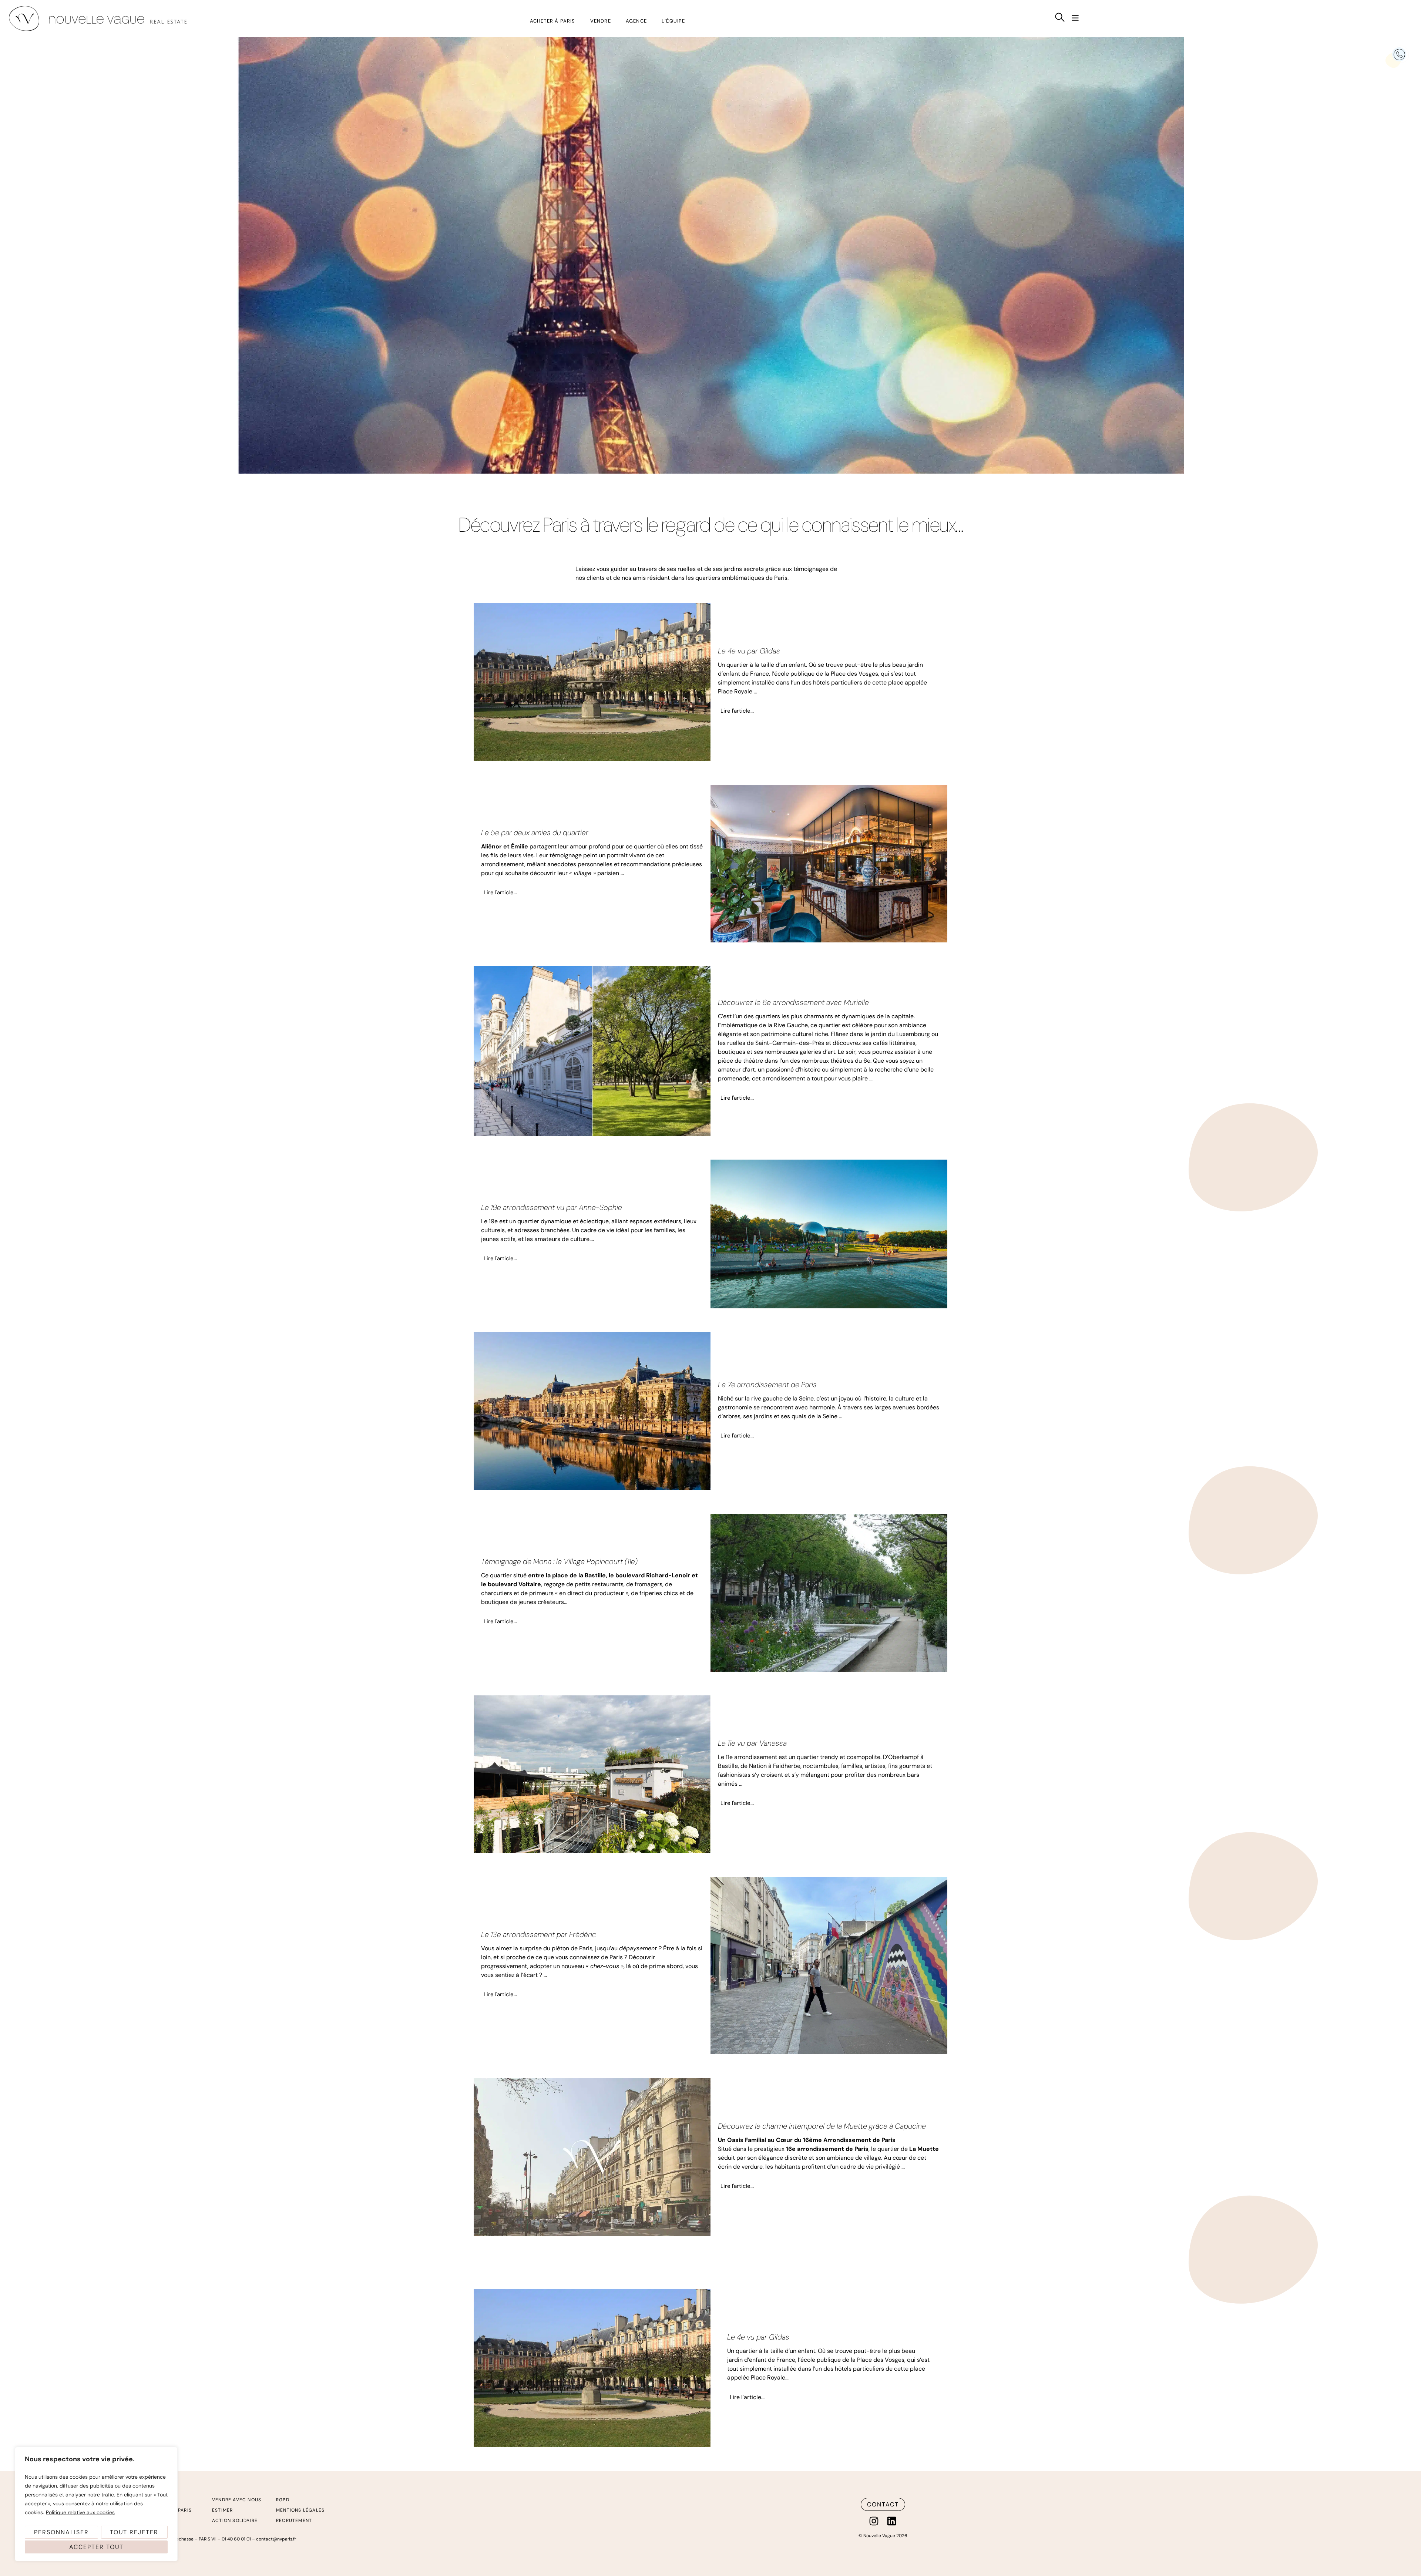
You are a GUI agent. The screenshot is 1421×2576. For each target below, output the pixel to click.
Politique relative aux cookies (80, 2512)
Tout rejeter (134, 2532)
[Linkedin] (892, 2521)
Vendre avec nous (237, 2500)
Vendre (601, 21)
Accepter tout (96, 2547)
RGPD (283, 2500)
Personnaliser (61, 2532)
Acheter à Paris (553, 21)
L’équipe (673, 21)
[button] (1075, 19)
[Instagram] (874, 2521)
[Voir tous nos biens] (1060, 17)
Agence (636, 21)
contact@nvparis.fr (276, 2539)
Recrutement (294, 2520)
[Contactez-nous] (1399, 55)
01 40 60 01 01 (236, 2539)
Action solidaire (235, 2520)
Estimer (222, 2510)
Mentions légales (300, 2510)
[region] (96, 2504)
